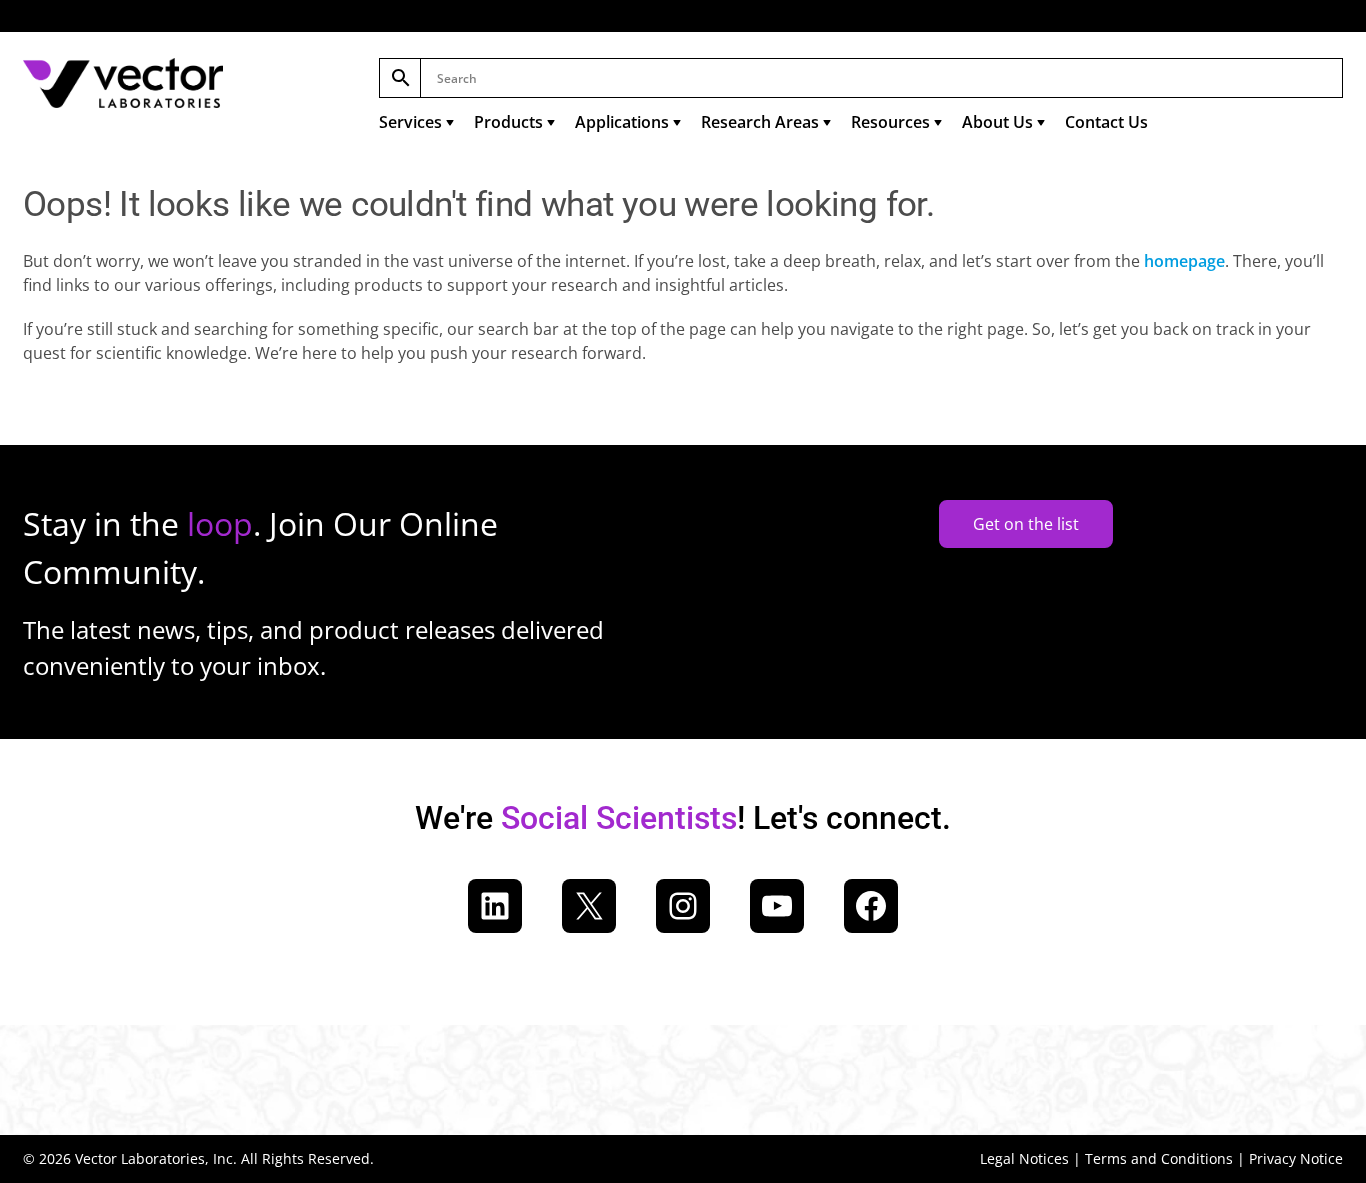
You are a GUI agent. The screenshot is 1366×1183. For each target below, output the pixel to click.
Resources (890, 122)
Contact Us (1106, 122)
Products (508, 122)
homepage (1184, 261)
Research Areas (760, 122)
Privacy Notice (1296, 1158)
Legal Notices (1024, 1158)
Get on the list (1026, 524)
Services (410, 122)
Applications (622, 122)
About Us (997, 122)
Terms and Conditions (1159, 1158)
